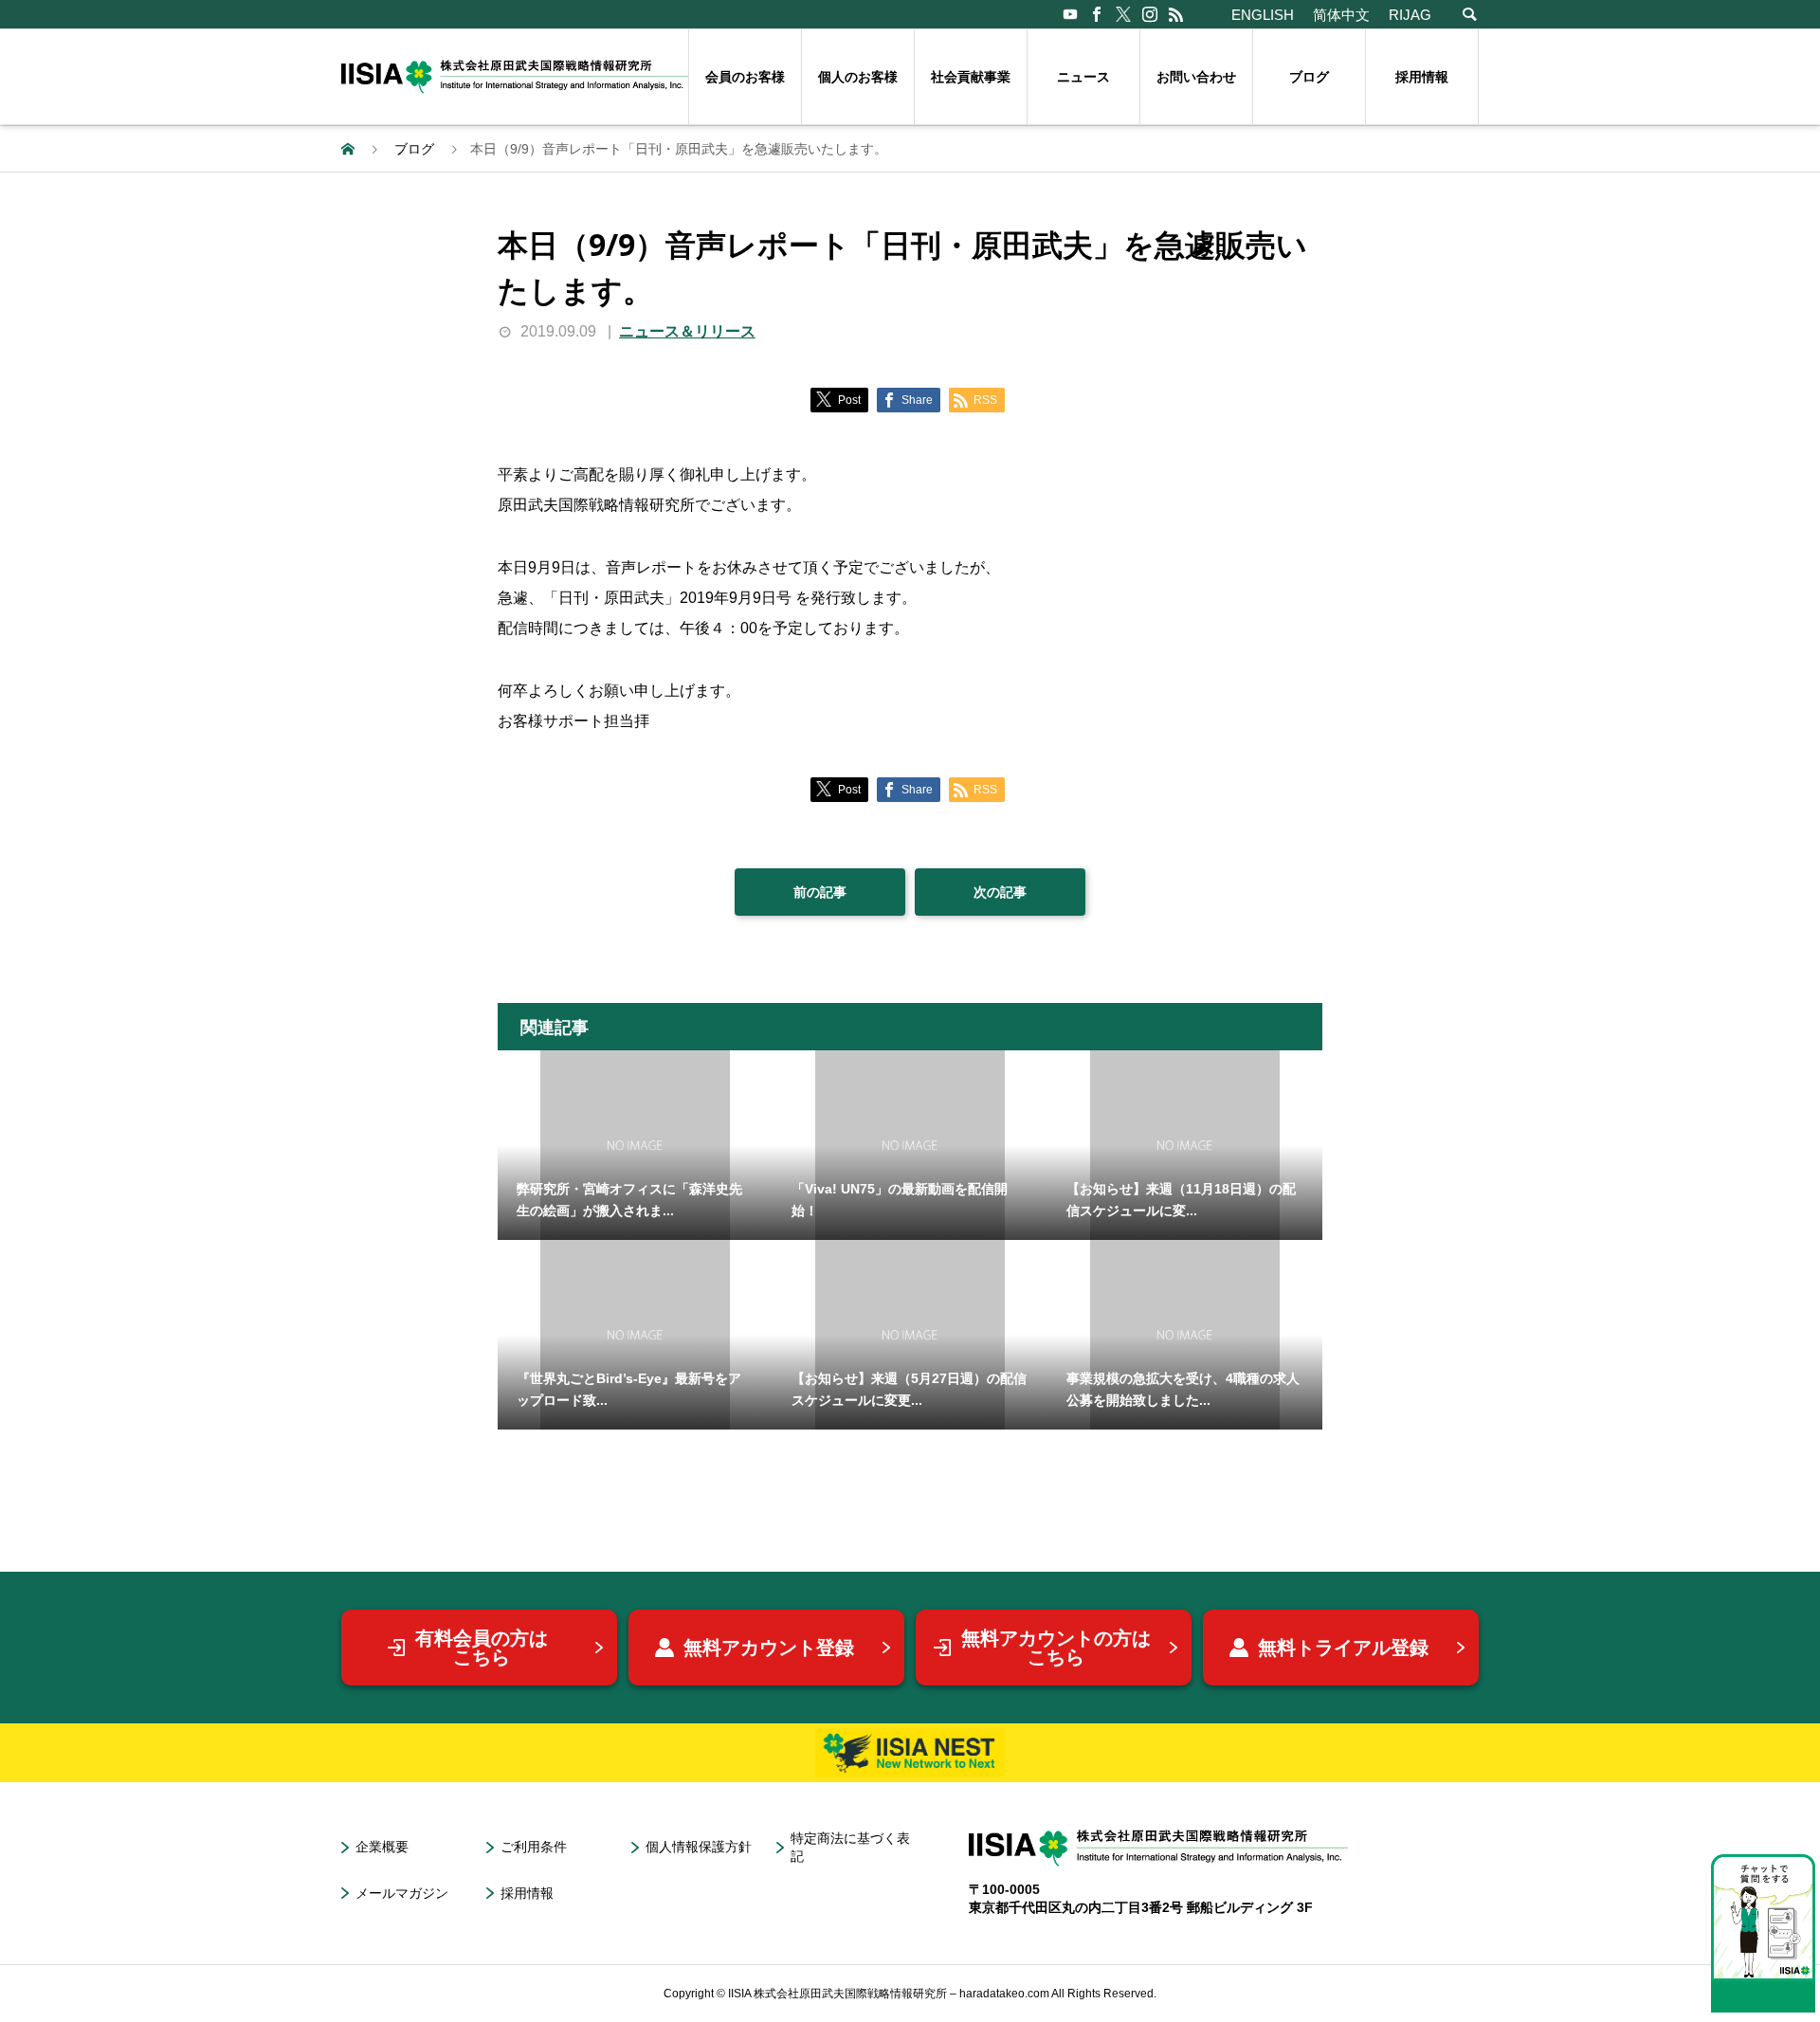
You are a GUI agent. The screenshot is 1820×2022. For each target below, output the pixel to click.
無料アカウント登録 (769, 1648)
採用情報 (1422, 77)
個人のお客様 (858, 77)
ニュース (1083, 77)
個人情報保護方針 (699, 1847)
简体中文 (1341, 15)
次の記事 (1000, 892)
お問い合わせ (1196, 77)
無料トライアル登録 (1343, 1648)
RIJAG (1410, 15)
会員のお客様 (745, 77)
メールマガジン (402, 1893)
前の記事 (820, 892)
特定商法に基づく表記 (850, 1847)
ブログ (1309, 77)
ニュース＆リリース (687, 331)
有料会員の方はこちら (482, 1648)
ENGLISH (1263, 15)
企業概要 (382, 1847)
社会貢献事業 (971, 77)
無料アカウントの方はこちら (1056, 1648)
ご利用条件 (534, 1847)
